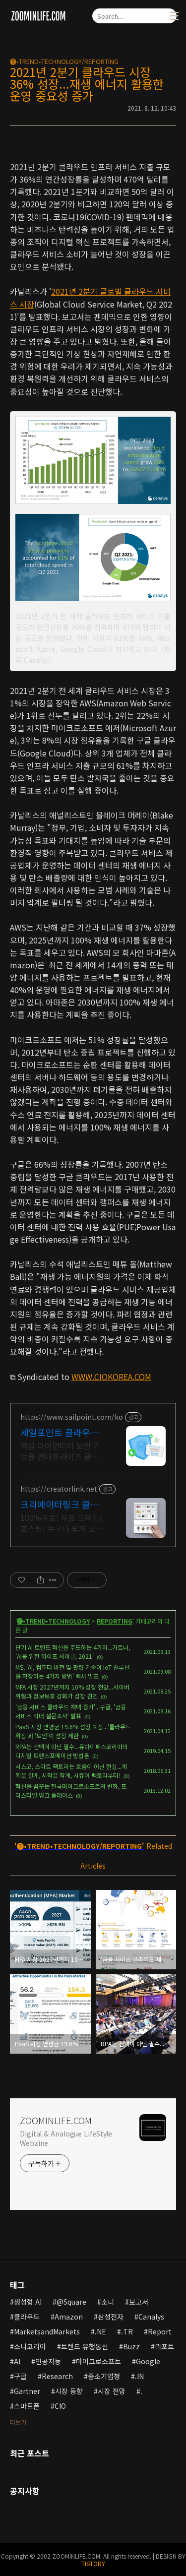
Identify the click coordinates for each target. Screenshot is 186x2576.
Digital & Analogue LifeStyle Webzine (66, 2138)
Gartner (27, 2391)
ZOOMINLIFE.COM (56, 2120)
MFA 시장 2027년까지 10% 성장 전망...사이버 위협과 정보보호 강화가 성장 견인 (72, 1691)
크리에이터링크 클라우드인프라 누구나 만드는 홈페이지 (61, 1504)
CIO (60, 2406)
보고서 (139, 2302)
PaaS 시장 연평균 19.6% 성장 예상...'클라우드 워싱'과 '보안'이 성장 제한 (73, 1731)
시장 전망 (112, 2391)
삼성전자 (111, 2317)
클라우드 (27, 2317)
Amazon (69, 2317)
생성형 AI (28, 2302)
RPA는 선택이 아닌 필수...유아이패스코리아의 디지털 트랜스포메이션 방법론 (72, 1751)
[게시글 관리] (53, 1580)
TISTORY (93, 2563)
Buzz (131, 2346)
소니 (108, 2302)
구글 (20, 2376)
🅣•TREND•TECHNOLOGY (53, 1621)
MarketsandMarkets (47, 2331)
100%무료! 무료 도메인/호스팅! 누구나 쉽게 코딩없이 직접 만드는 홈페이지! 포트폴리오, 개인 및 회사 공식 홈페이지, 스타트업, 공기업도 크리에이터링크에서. (62, 1523)
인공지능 (48, 2361)
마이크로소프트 (98, 2361)
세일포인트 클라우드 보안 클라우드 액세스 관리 (61, 1432)
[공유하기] (40, 1580)
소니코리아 (30, 2346)
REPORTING (115, 1621)
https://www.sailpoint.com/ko (72, 1417)
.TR (127, 2331)
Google (148, 2361)
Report (160, 2331)
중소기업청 (104, 2376)
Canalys (151, 2317)
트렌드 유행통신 (85, 2346)
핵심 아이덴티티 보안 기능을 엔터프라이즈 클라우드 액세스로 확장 (63, 1451)
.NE (100, 2331)
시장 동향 (69, 2391)
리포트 (164, 2346)
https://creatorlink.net (59, 1489)
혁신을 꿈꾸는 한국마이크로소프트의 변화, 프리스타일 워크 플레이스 (71, 1791)
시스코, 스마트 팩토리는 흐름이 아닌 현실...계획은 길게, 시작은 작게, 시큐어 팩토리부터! (71, 1771)
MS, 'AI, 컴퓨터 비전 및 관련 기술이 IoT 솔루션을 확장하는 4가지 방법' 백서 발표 (72, 1671)
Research (57, 2376)
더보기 (18, 2422)
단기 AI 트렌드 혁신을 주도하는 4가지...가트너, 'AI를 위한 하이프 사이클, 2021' (73, 1652)
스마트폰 (27, 2406)
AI (17, 2361)
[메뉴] (174, 16)
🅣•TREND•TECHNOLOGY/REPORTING (64, 61)
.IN (139, 2376)
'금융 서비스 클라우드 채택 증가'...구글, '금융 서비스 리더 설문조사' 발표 (71, 1711)
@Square (71, 2302)
